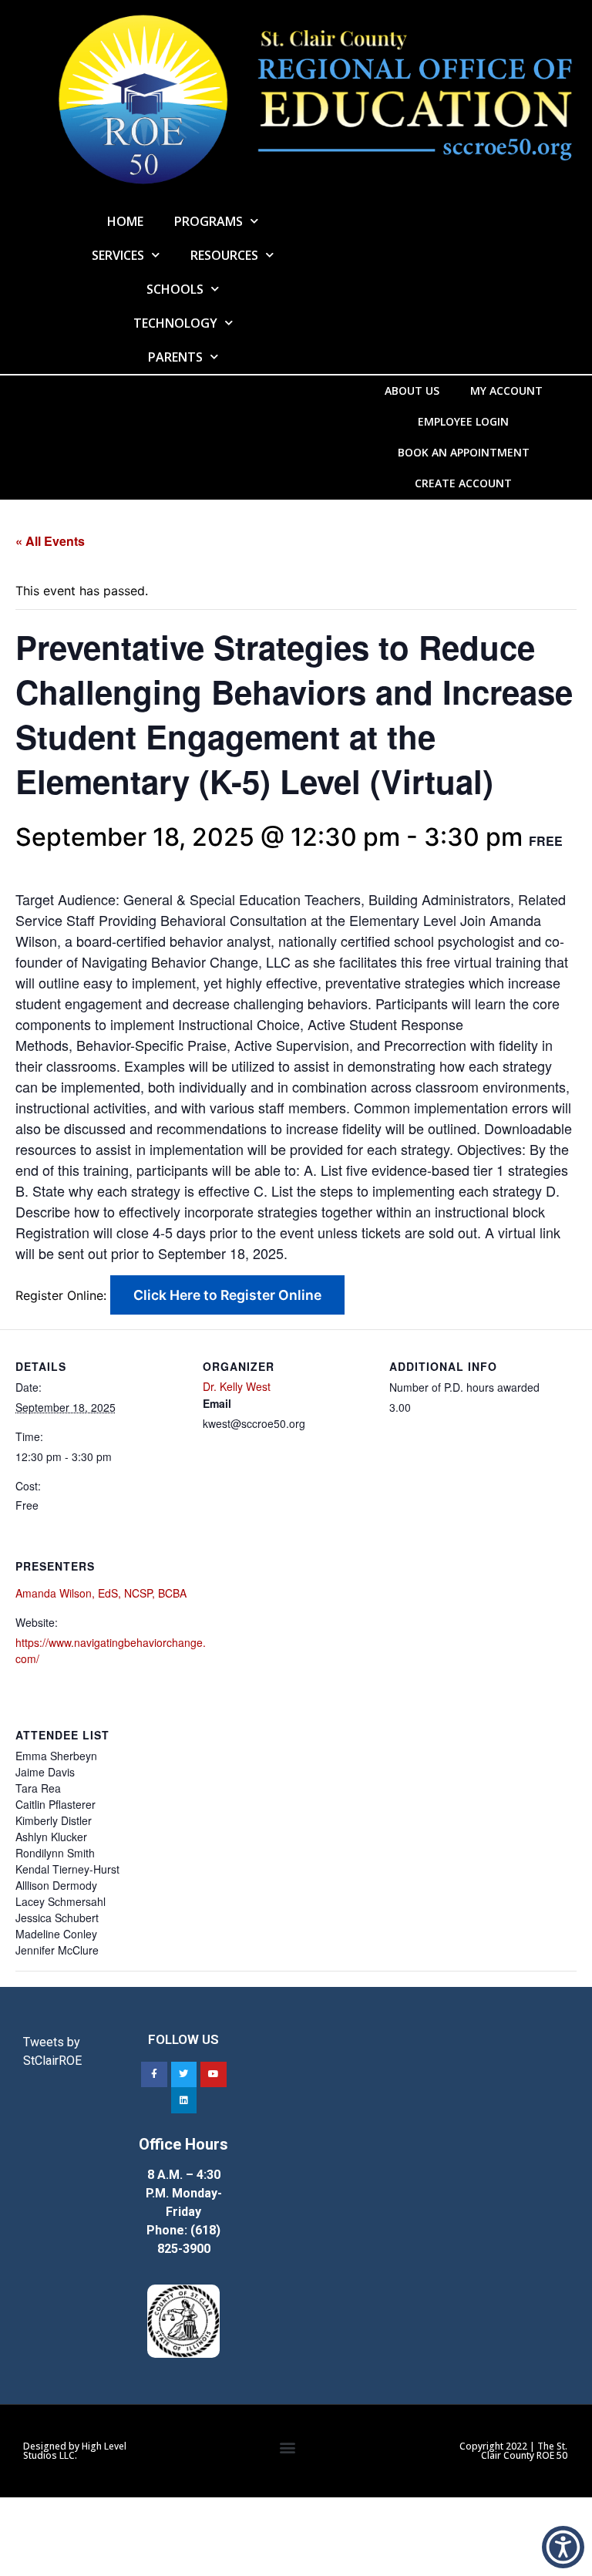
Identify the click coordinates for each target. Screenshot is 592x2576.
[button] (287, 2447)
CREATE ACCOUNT (463, 483)
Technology (175, 323)
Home (125, 221)
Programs (209, 221)
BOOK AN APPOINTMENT (464, 452)
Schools (175, 289)
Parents (175, 357)
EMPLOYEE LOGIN (463, 421)
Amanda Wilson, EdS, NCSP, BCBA (101, 1593)
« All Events (50, 541)
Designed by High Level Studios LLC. (75, 2451)
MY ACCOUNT (506, 391)
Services (118, 255)
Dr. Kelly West (237, 1386)
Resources (224, 255)
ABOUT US (412, 391)
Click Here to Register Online (227, 1295)
